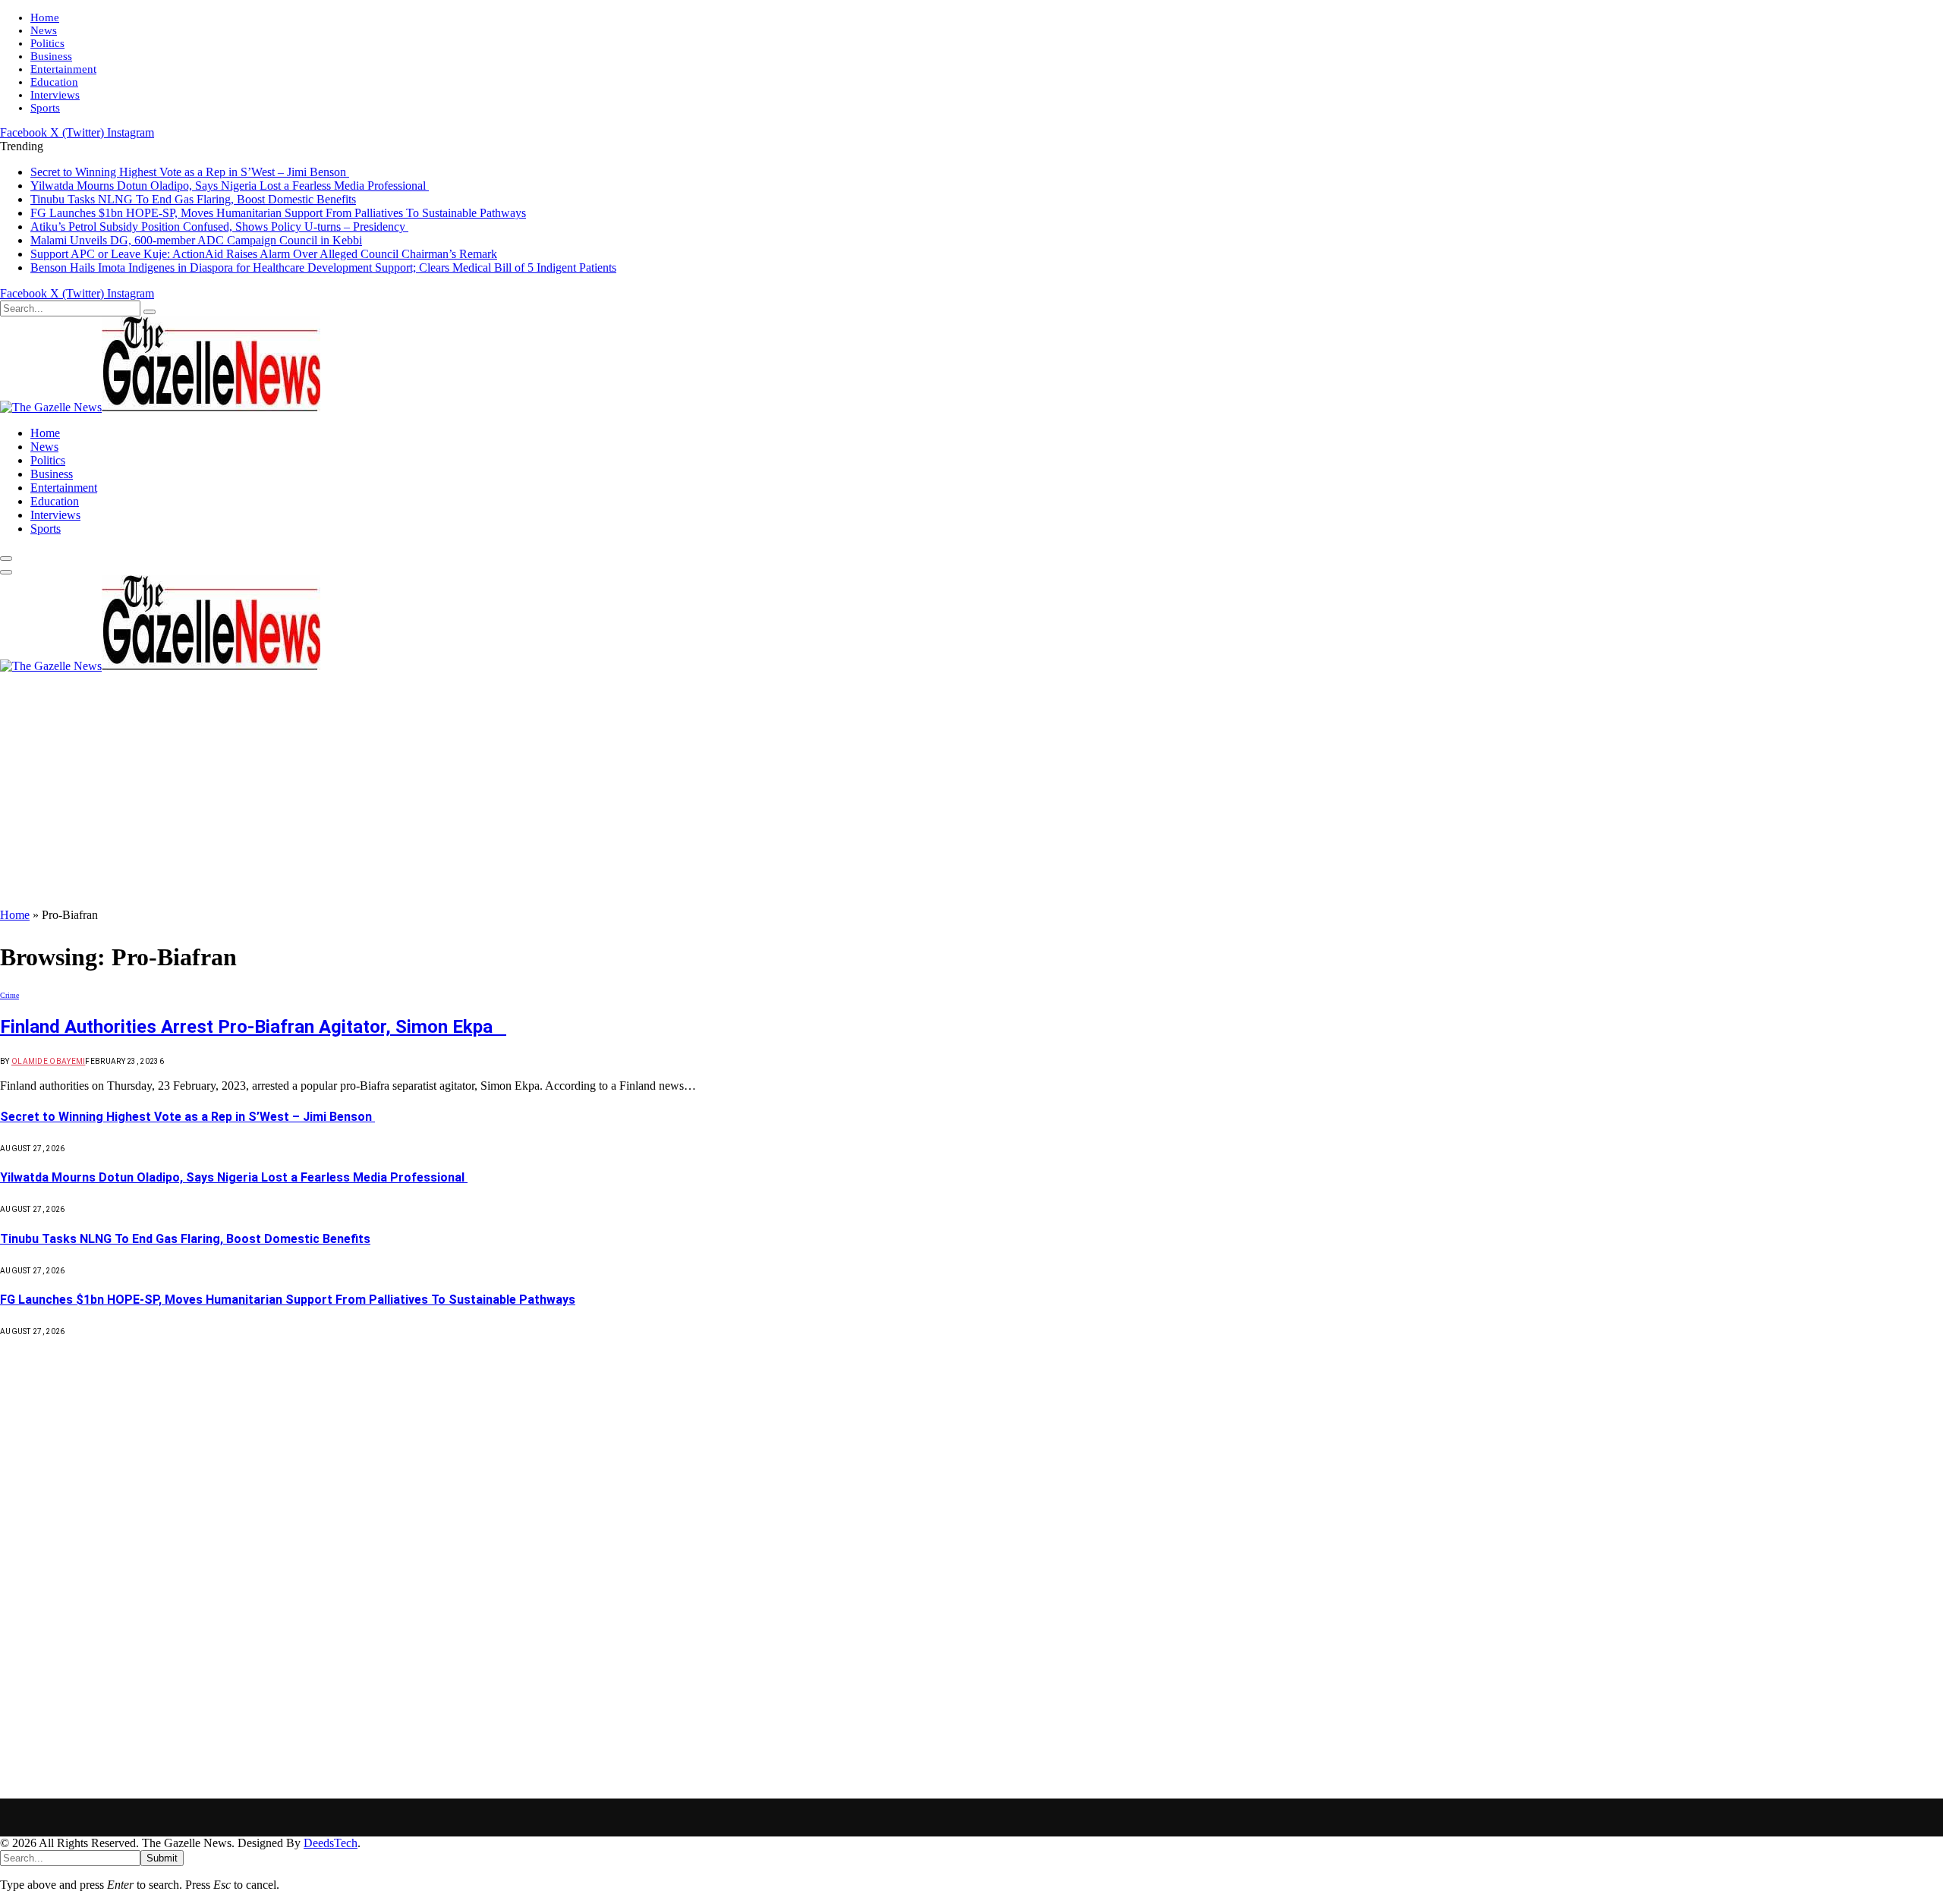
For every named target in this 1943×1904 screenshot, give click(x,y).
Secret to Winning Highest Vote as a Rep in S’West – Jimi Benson (190, 172)
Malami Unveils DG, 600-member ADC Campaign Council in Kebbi (196, 240)
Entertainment (63, 69)
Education (54, 82)
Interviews (55, 95)
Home (45, 17)
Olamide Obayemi (49, 1061)
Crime (9, 995)
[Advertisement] (971, 795)
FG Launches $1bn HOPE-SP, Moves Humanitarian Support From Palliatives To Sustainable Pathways (278, 213)
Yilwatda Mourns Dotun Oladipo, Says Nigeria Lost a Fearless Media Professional (230, 186)
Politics (47, 43)
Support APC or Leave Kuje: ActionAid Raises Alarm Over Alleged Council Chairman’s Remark (264, 254)
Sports (45, 108)
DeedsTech (331, 1843)
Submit (162, 1858)
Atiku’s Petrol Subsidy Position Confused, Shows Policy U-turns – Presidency (219, 227)
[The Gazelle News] (160, 407)
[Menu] (6, 559)
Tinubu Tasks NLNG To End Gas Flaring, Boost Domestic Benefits (193, 199)
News (44, 30)
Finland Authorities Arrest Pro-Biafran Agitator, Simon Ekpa (253, 1027)
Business (51, 56)
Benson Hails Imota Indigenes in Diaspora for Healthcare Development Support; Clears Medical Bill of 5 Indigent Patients (323, 268)
